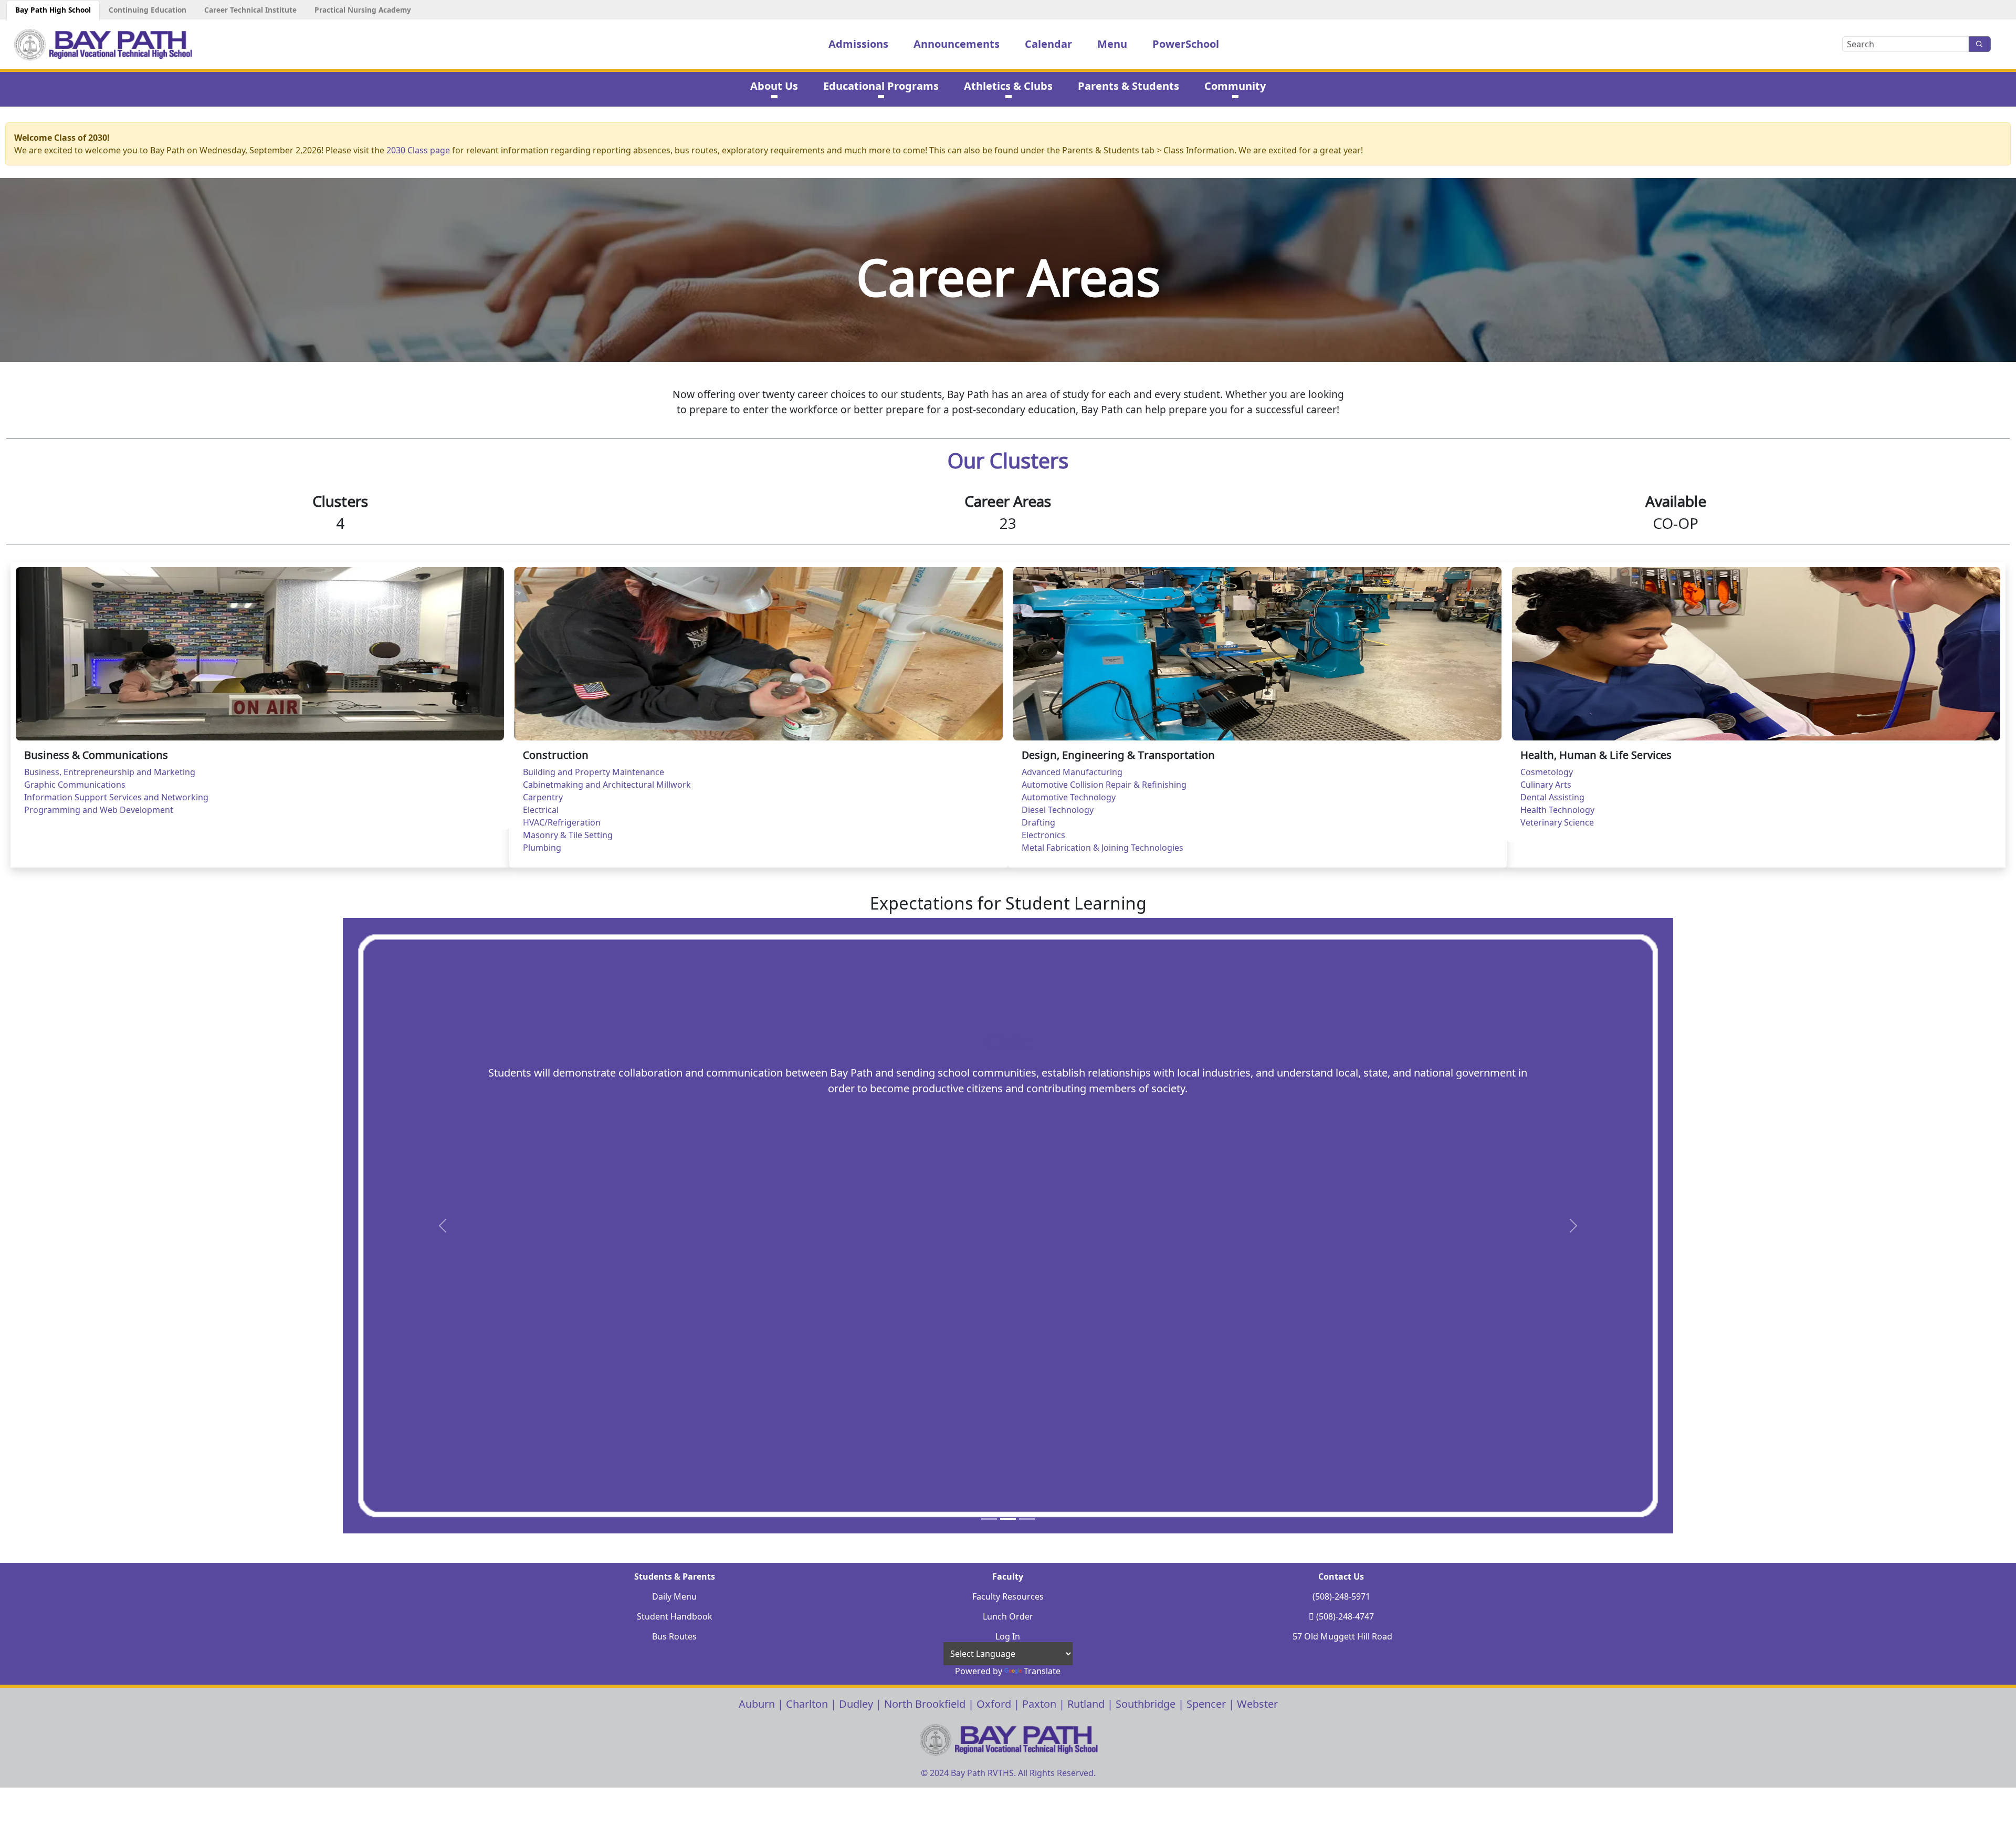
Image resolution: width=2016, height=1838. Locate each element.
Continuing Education (148, 10)
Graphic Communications (75, 785)
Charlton (807, 1704)
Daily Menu (674, 1596)
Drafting (1038, 822)
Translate (1042, 1671)
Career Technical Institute (250, 10)
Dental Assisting (1552, 797)
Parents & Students (1128, 86)
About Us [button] (774, 86)
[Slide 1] (989, 1519)
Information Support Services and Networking (116, 797)
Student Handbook (675, 1616)
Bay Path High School (53, 10)
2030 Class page (418, 150)
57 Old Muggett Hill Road (1342, 1636)
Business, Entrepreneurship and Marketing (110, 772)
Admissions (858, 44)
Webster (1257, 1704)
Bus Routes (674, 1636)
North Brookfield (925, 1704)
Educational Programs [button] (881, 86)
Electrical (541, 810)
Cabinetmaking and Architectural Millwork (607, 785)
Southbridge (1146, 1704)
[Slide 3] (1027, 1519)
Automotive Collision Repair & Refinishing (1104, 785)
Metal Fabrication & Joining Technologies (1102, 848)
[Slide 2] (1008, 1519)
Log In (1008, 1636)
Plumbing (542, 848)
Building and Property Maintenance (594, 772)
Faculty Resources (1008, 1596)
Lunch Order (1008, 1616)
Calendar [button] (1048, 44)
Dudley (856, 1704)
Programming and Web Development (99, 810)
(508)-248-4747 (1345, 1616)
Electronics (1043, 835)
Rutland (1086, 1704)
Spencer (1206, 1704)
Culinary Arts (1546, 785)
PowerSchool (1186, 44)
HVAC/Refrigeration (562, 822)
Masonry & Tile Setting (568, 835)
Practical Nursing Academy (363, 10)
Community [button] (1235, 86)
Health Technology (1557, 810)
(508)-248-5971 (1341, 1596)
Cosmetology (1547, 772)
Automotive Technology (1069, 797)
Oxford (994, 1704)
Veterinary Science (1557, 822)
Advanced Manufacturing (1072, 772)
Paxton (1039, 1704)
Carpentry (543, 797)
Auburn (757, 1704)
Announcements (957, 44)
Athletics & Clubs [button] (1008, 86)
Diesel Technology (1058, 810)
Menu (1112, 44)
